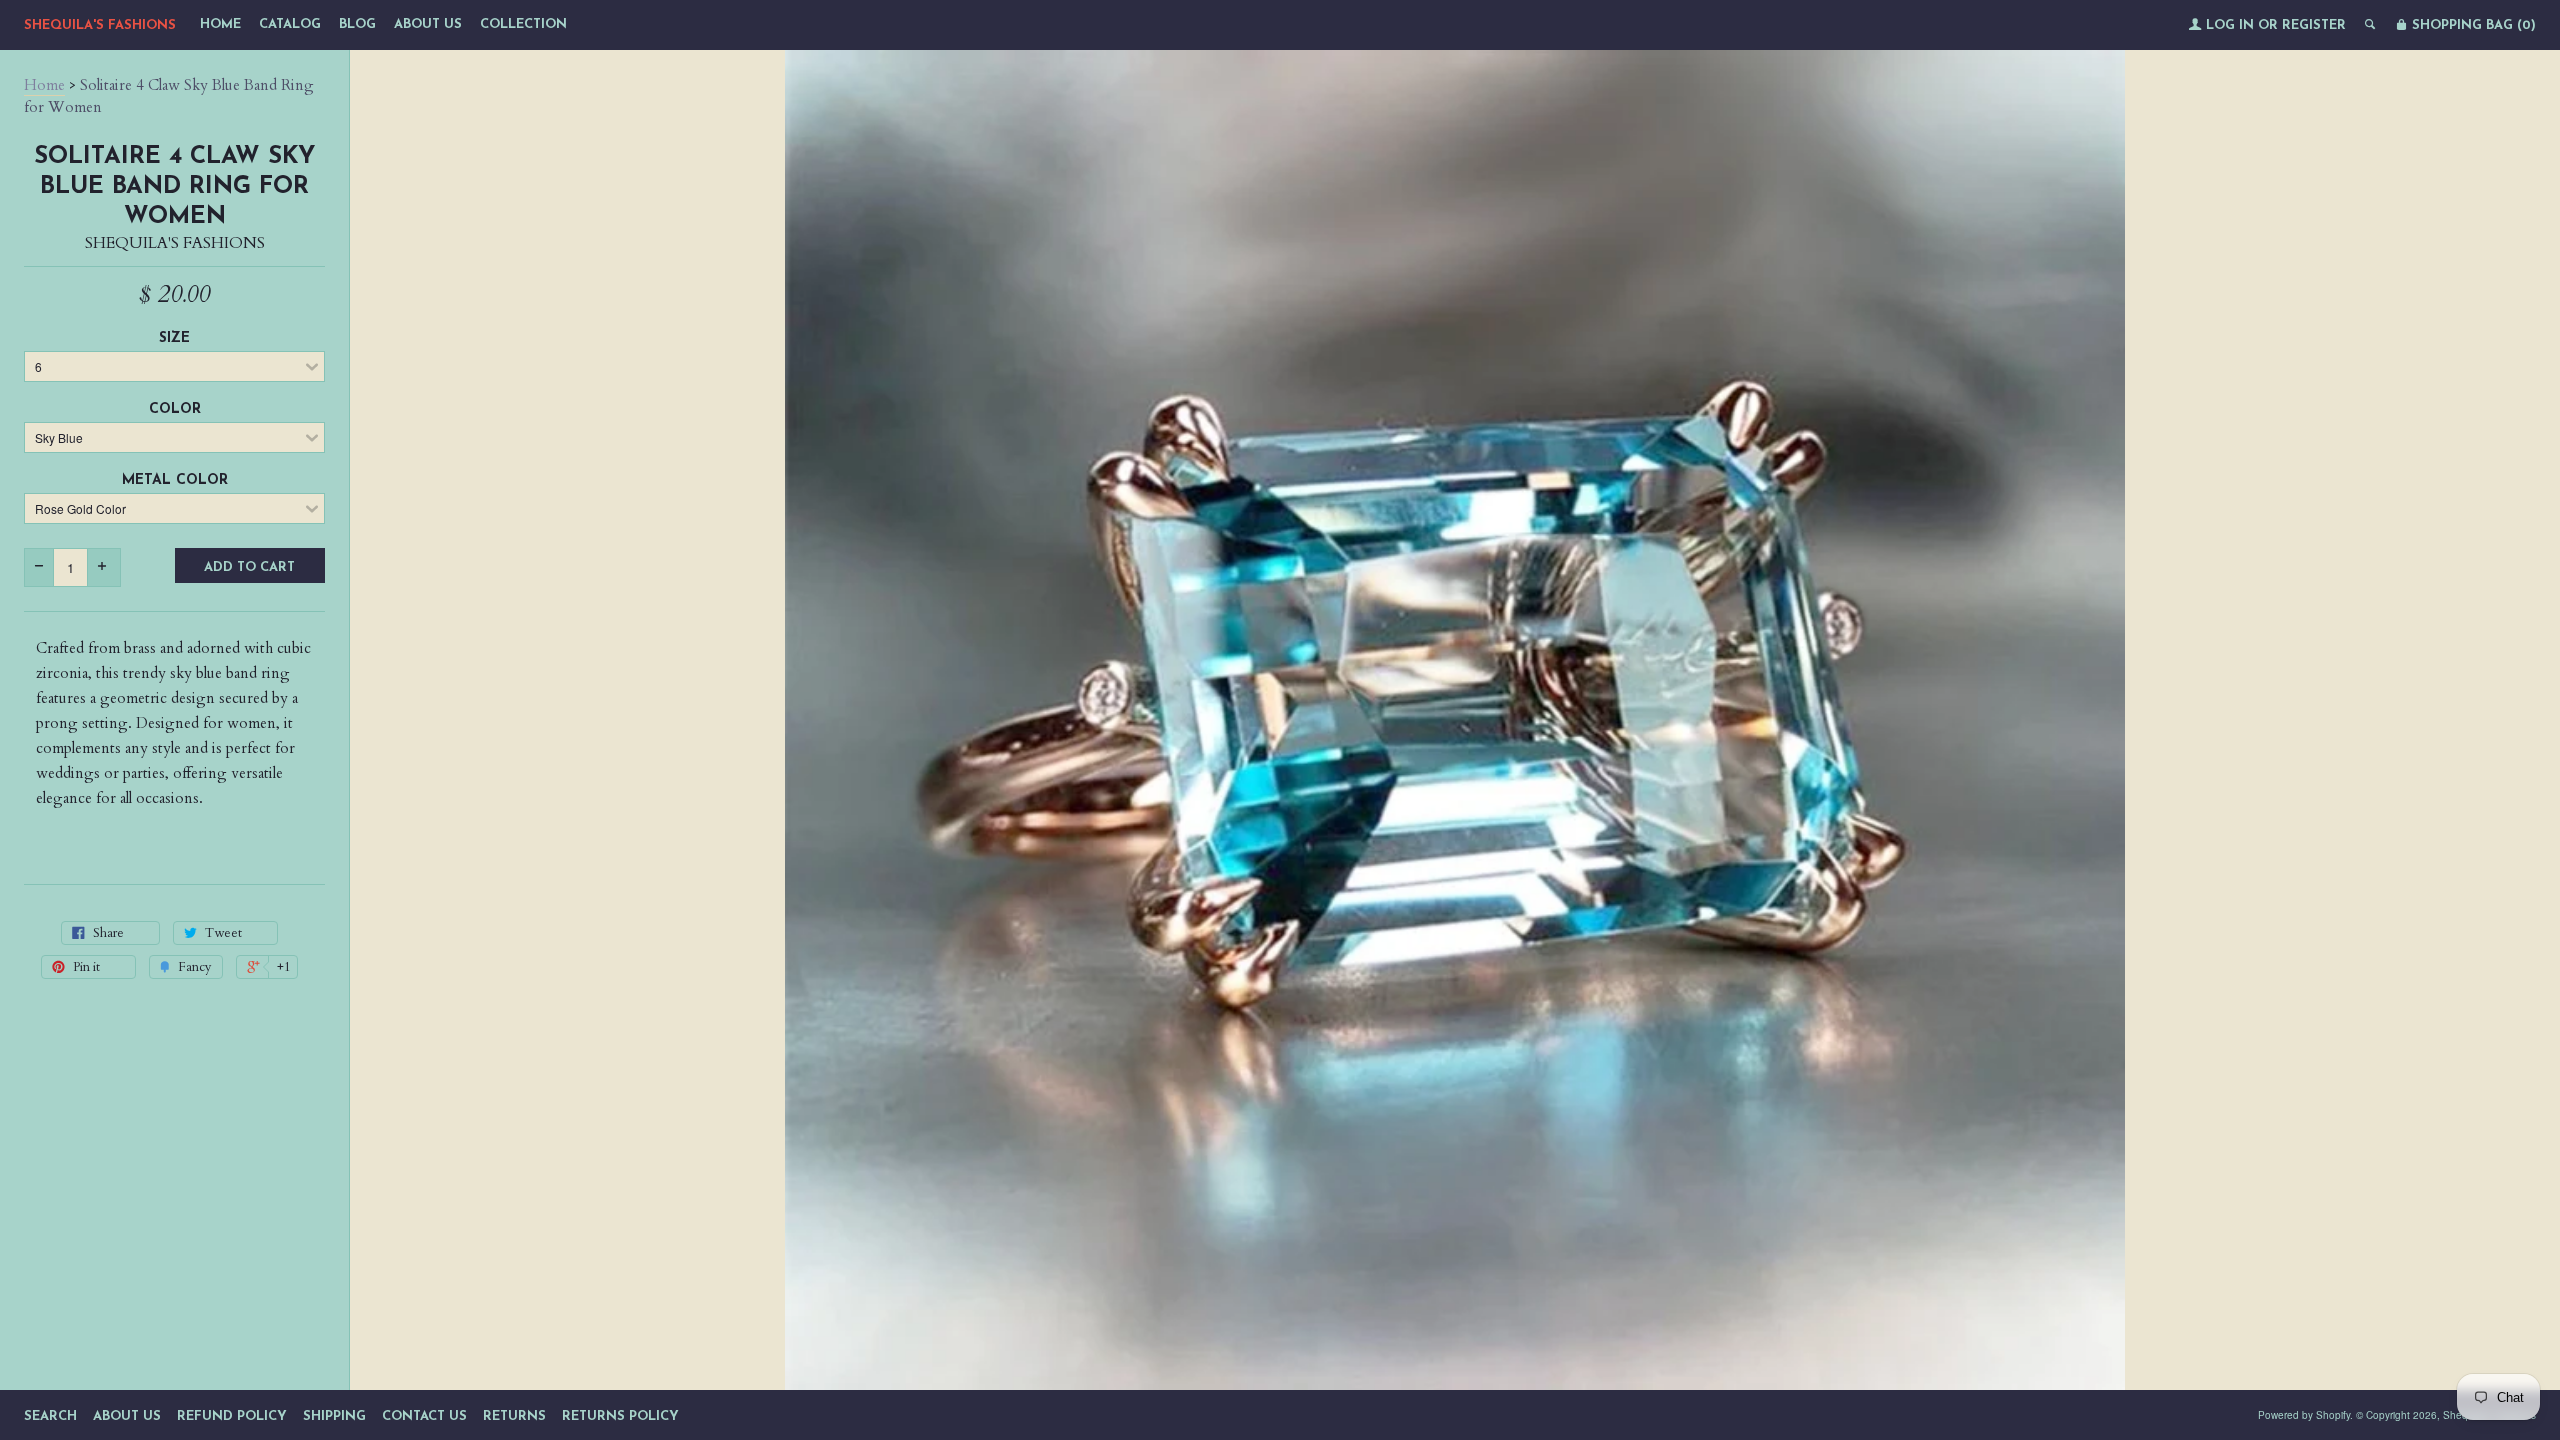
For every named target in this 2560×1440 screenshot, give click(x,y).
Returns (514, 1416)
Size (174, 338)
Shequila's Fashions (100, 25)
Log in (2230, 25)
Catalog (290, 24)
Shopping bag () (2472, 25)
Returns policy (620, 1416)
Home (220, 24)
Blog (357, 24)
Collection (523, 24)
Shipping (334, 1416)
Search (50, 1416)
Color (175, 409)
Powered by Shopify (2304, 1415)
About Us (428, 24)
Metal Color (175, 480)
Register (2314, 25)
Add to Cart (249, 567)
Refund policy (232, 1416)
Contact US (424, 1416)
